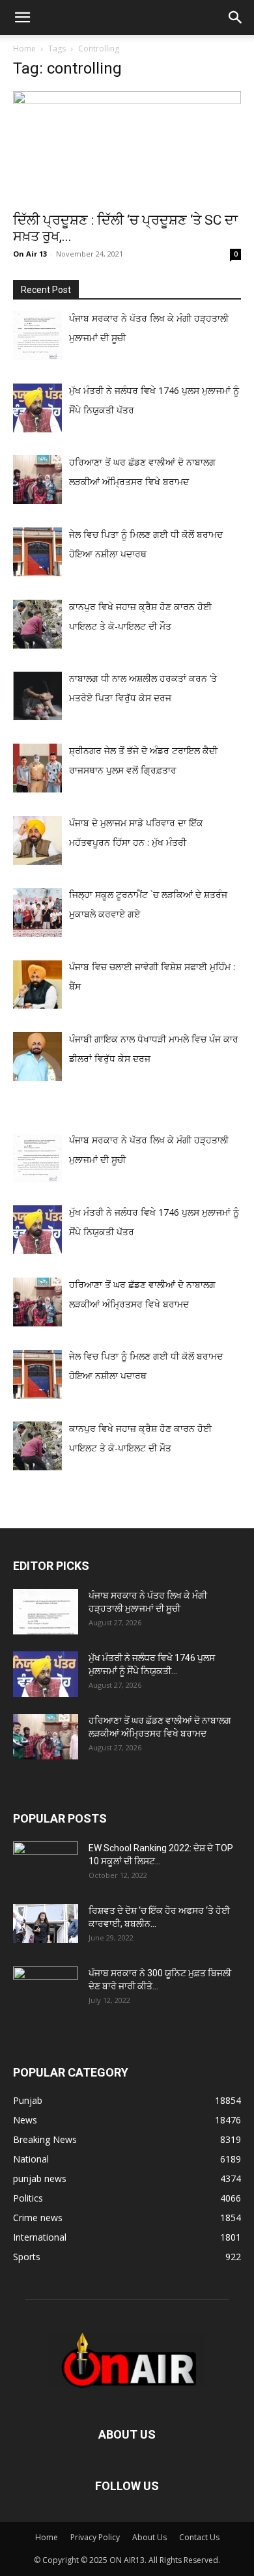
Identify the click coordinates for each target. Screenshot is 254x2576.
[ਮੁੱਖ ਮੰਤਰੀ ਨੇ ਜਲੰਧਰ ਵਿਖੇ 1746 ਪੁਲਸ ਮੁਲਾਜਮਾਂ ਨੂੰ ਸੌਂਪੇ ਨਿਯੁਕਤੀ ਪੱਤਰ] (46, 1674)
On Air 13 (30, 254)
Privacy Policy (95, 2537)
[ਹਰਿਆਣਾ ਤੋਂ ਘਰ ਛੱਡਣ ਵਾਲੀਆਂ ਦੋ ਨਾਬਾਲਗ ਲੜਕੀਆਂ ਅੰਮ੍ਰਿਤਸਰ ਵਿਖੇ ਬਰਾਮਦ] (46, 1737)
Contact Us (199, 2537)
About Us (149, 2537)
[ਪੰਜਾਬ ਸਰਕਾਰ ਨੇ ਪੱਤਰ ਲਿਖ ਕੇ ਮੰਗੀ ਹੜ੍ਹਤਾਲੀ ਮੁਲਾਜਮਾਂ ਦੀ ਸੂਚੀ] (46, 1612)
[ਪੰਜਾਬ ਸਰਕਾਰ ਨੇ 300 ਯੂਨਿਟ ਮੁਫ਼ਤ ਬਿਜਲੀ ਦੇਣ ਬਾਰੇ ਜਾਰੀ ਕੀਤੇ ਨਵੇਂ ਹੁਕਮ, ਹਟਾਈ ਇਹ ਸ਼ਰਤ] (46, 1986)
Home (24, 49)
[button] (22, 18)
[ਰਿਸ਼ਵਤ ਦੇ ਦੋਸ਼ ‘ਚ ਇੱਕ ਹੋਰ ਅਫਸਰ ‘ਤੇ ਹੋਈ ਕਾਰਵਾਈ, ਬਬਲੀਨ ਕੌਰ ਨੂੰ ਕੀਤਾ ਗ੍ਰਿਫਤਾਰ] (46, 1924)
